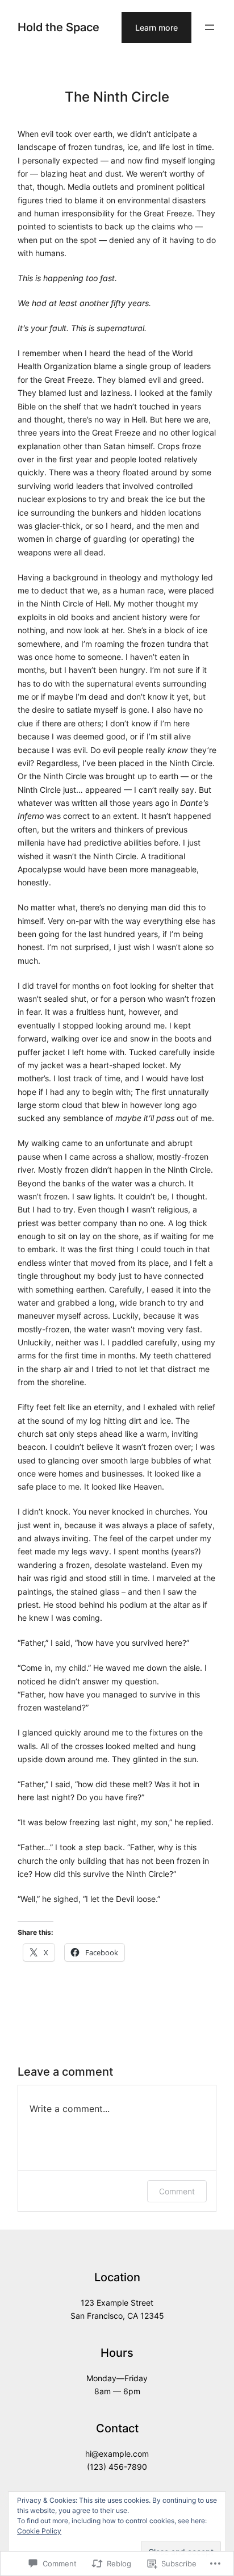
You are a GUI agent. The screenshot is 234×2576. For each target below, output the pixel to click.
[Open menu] (210, 27)
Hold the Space (58, 27)
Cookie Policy (39, 2531)
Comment (177, 2191)
